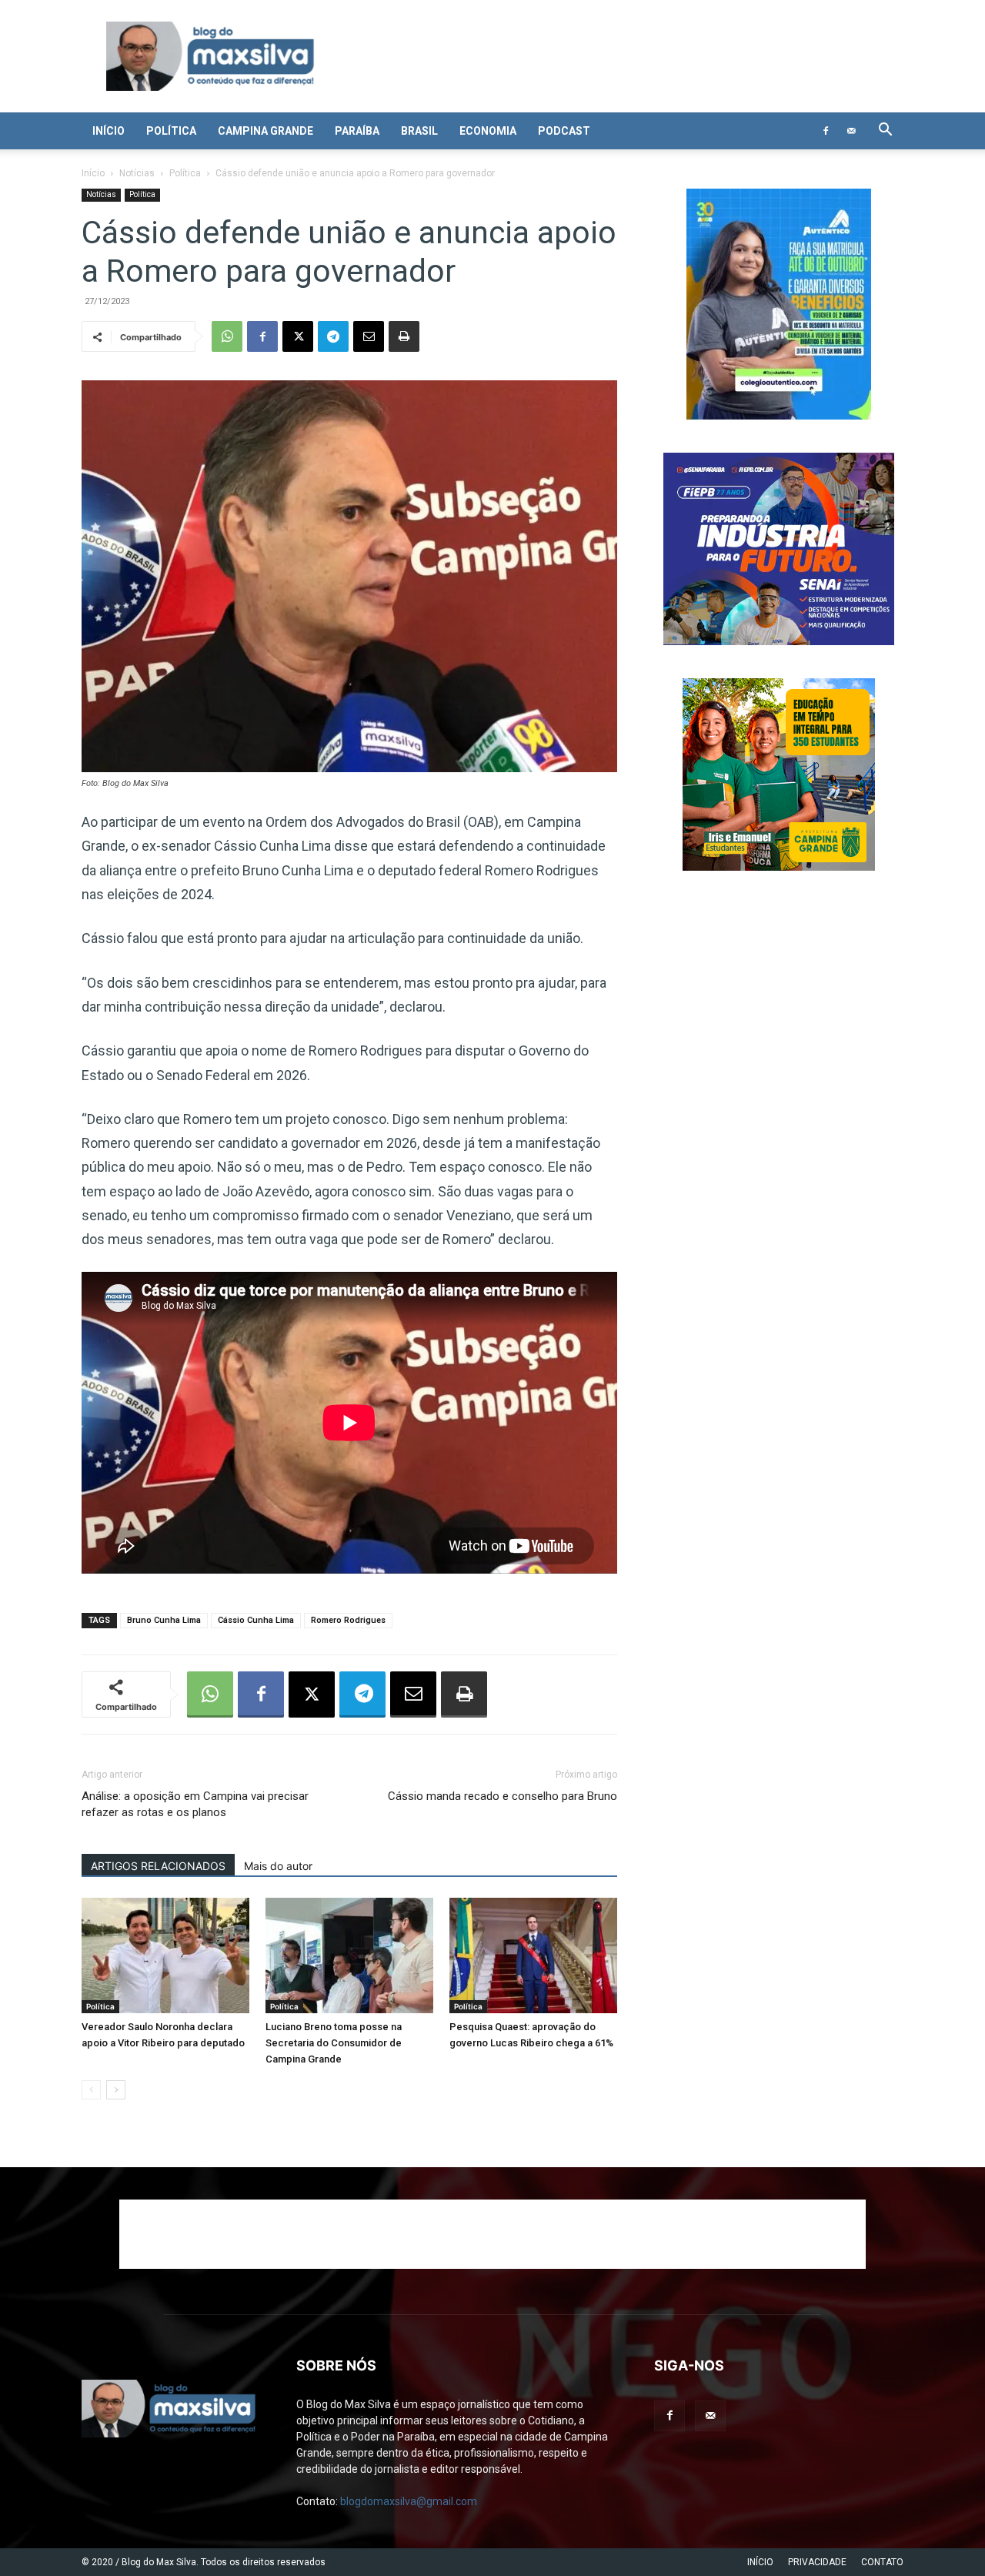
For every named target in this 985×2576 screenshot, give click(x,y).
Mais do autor (278, 1866)
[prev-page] (91, 2090)
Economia (488, 131)
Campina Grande (265, 131)
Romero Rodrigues (348, 1620)
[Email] (369, 336)
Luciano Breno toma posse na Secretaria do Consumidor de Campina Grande (334, 2043)
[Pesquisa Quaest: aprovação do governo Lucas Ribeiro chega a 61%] (533, 1955)
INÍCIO (760, 2562)
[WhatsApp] (227, 336)
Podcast (564, 131)
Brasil (419, 131)
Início (109, 131)
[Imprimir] (404, 336)
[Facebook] (826, 131)
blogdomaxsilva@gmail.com (409, 2501)
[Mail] (851, 131)
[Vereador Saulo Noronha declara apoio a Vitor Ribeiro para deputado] (165, 1955)
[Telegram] (333, 336)
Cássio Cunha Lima (256, 1620)
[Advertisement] (492, 2234)
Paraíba (357, 131)
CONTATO (882, 2562)
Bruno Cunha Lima (164, 1620)
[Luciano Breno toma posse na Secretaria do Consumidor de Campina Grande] (349, 1955)
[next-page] (116, 2090)
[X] (298, 336)
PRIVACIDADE (817, 2562)
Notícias (137, 173)
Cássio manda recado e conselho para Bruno (503, 1796)
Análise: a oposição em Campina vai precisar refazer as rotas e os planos (195, 1804)
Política (171, 131)
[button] (885, 131)
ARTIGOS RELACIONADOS (158, 1866)
